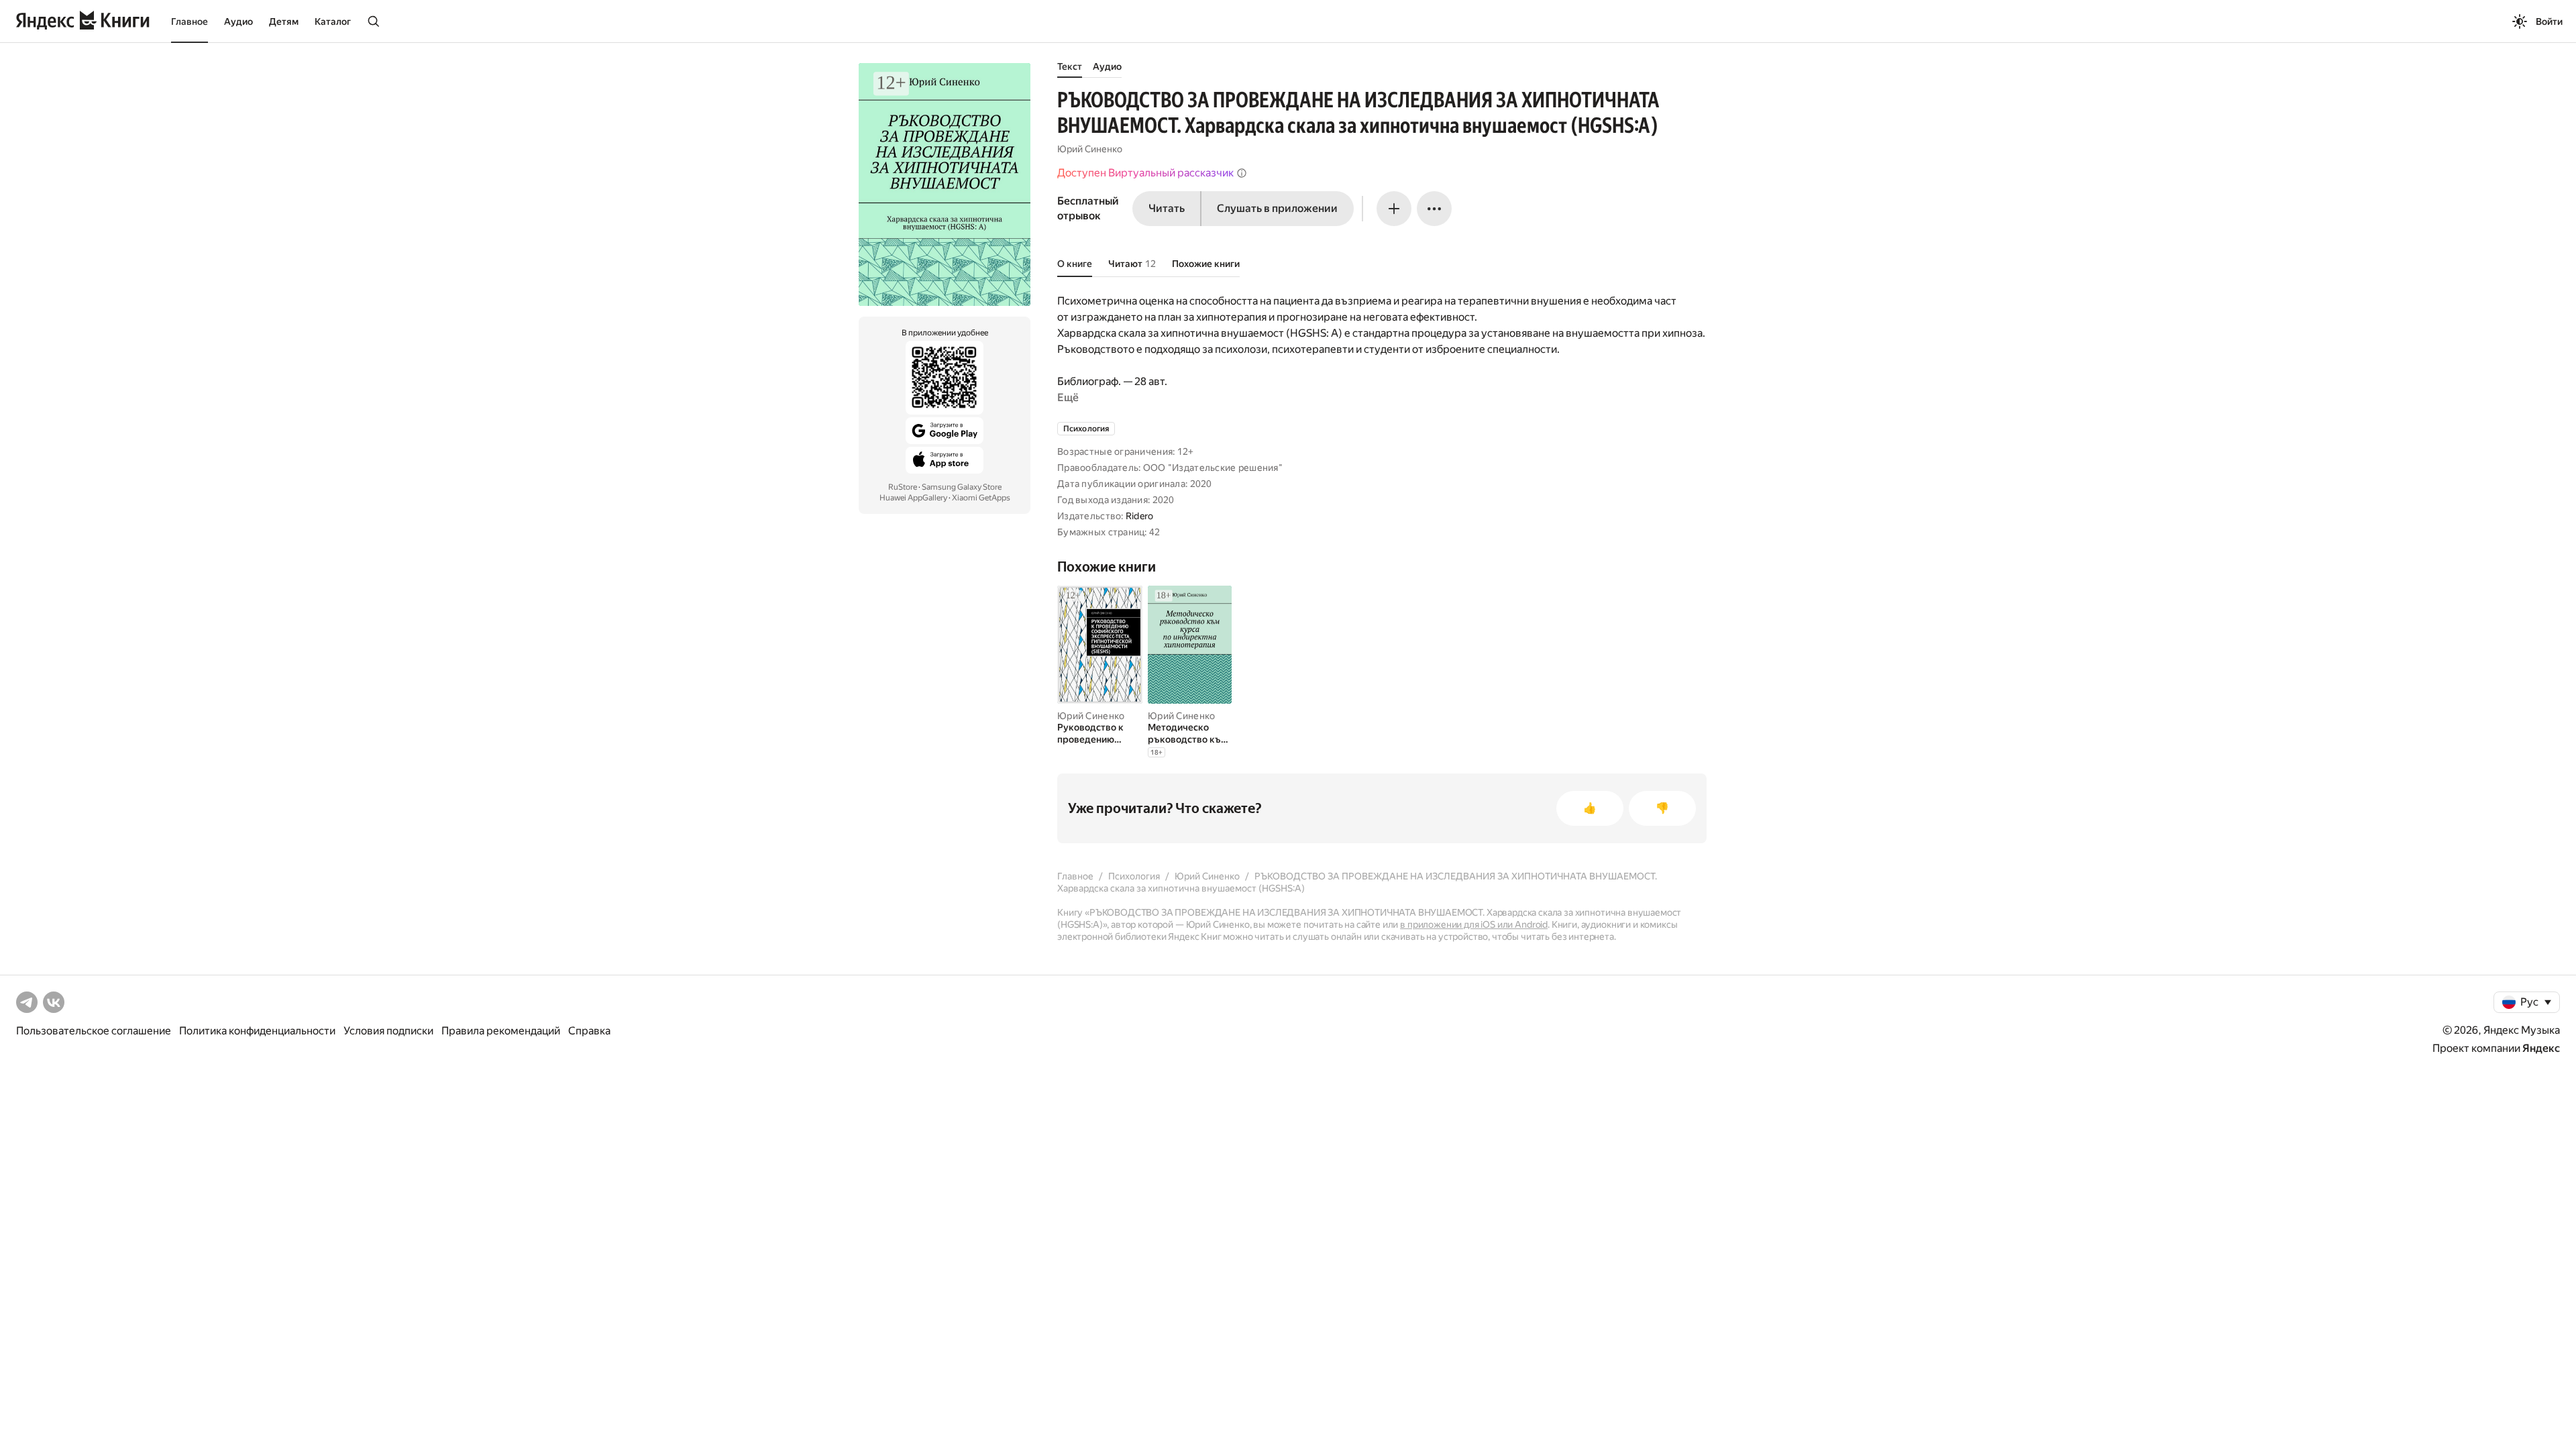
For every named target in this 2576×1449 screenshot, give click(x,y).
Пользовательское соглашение (94, 1031)
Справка (589, 1031)
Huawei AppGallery (913, 498)
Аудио (238, 21)
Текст (1070, 66)
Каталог (333, 21)
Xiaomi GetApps (981, 498)
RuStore (903, 487)
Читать (1167, 208)
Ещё (1068, 397)
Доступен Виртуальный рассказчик (1145, 173)
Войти (2549, 21)
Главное (190, 21)
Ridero (1140, 516)
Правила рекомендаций (501, 1031)
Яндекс (2541, 1048)
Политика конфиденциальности (257, 1031)
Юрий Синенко (1090, 149)
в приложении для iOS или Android (1474, 924)
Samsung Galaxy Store (962, 487)
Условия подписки (388, 1031)
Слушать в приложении (1277, 208)
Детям (284, 21)
